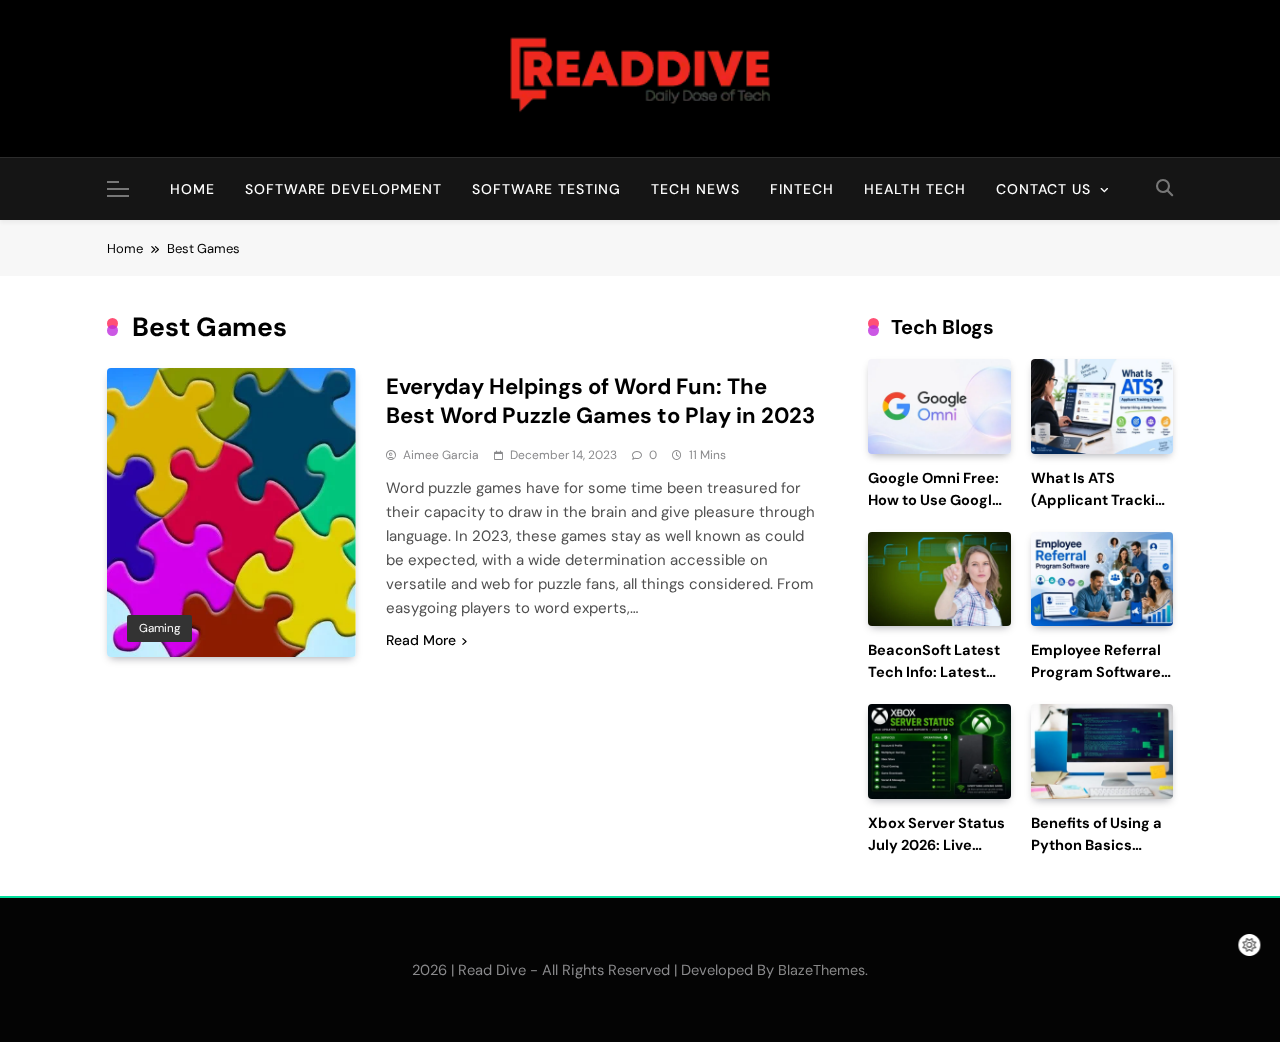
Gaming (159, 628)
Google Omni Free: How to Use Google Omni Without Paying (934, 511)
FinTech (802, 189)
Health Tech (915, 189)
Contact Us (1043, 189)
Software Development (343, 189)
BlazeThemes (821, 970)
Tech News (695, 189)
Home (192, 189)
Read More (421, 640)
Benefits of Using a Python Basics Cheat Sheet (1096, 845)
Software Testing (546, 189)
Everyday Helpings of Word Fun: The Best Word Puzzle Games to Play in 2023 (600, 401)
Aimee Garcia (441, 455)
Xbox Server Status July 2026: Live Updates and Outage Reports (936, 856)
